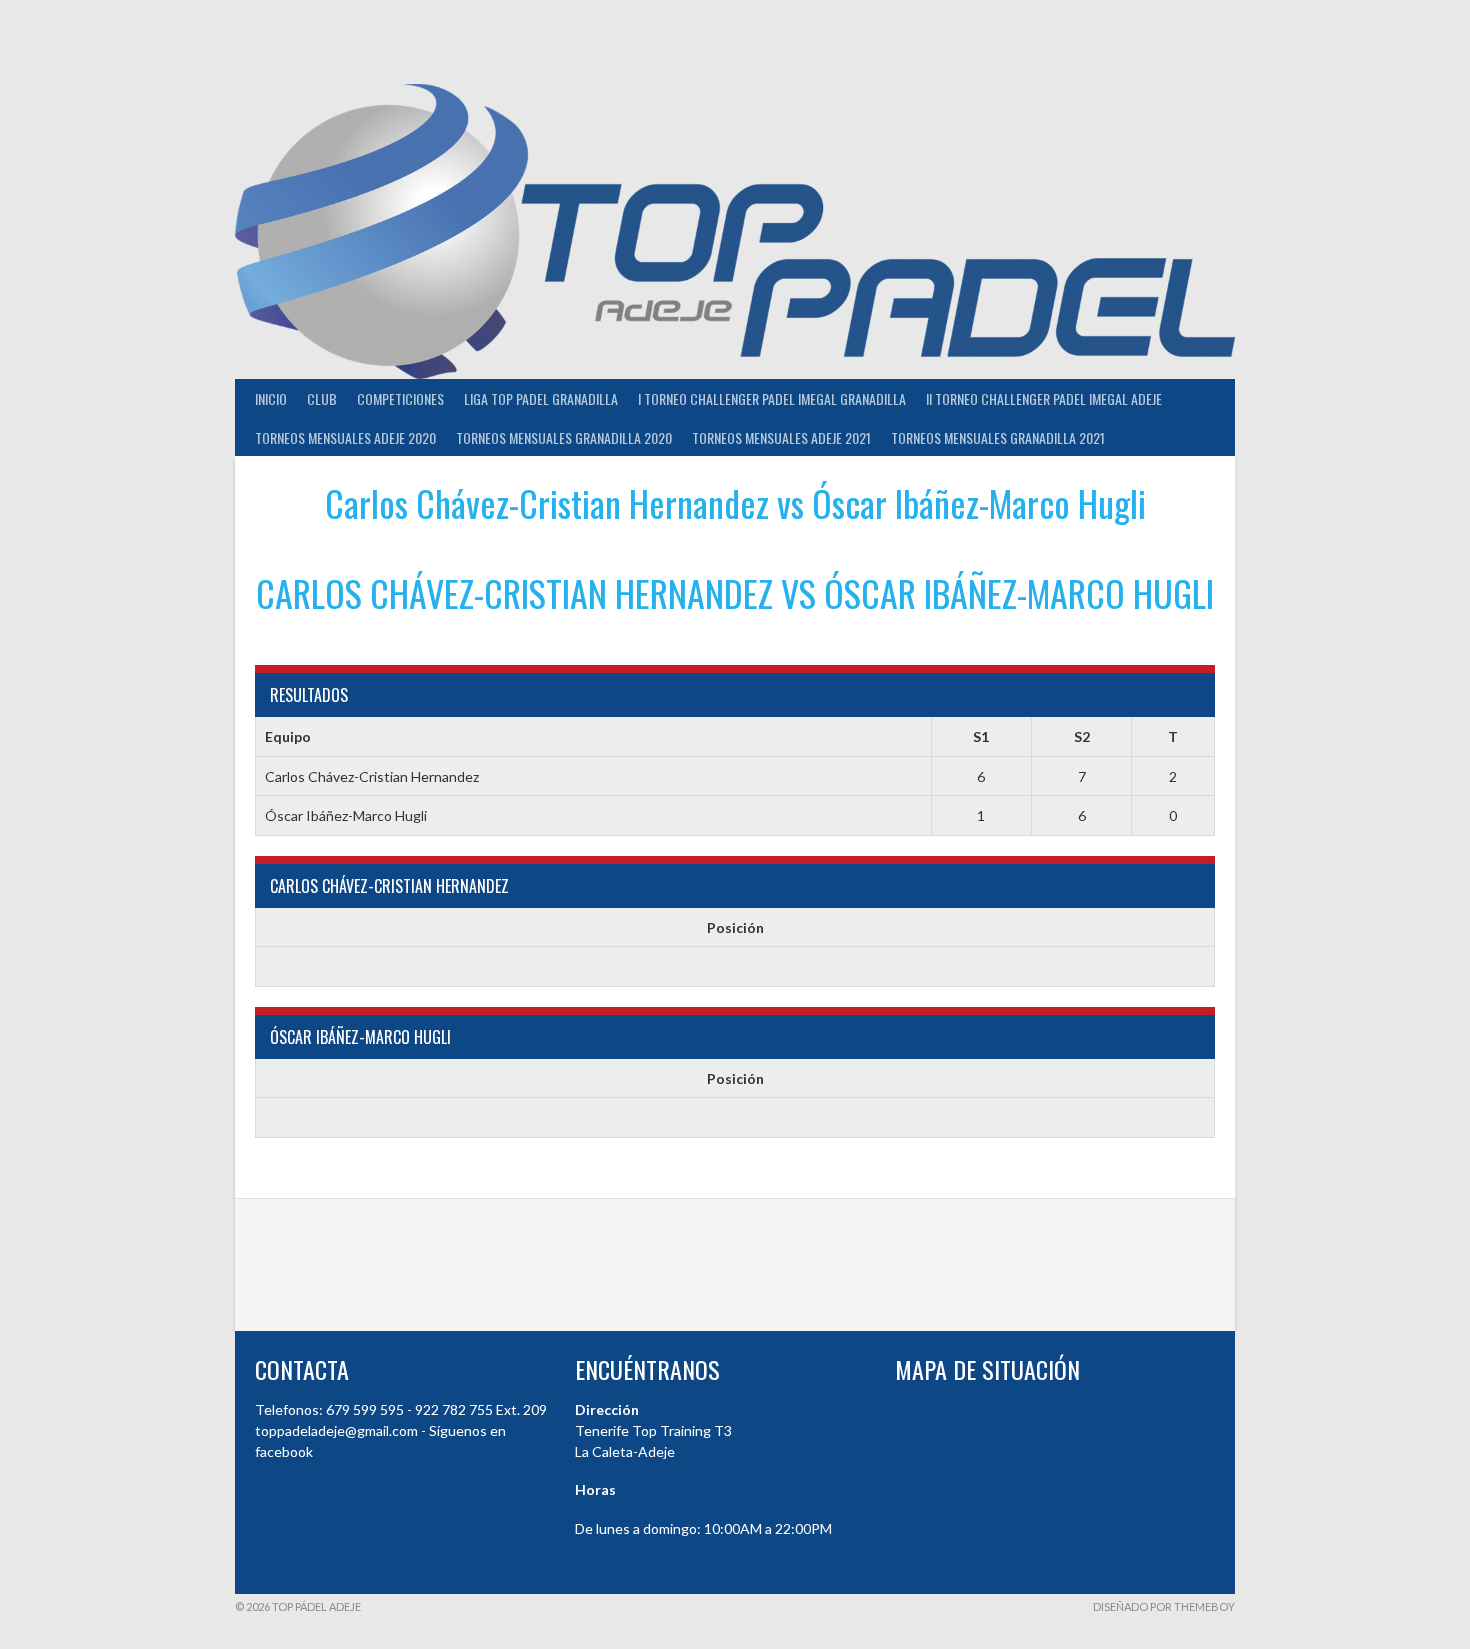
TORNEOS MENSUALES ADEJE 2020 (345, 437)
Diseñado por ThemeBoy (1164, 1606)
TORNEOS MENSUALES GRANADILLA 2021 (998, 437)
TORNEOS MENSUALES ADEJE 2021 (781, 437)
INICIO (271, 398)
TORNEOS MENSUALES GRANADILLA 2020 (564, 437)
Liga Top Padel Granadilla (541, 398)
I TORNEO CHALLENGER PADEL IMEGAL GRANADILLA (772, 398)
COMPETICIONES (400, 398)
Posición (735, 927)
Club (322, 398)
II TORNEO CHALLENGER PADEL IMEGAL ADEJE (1044, 398)
